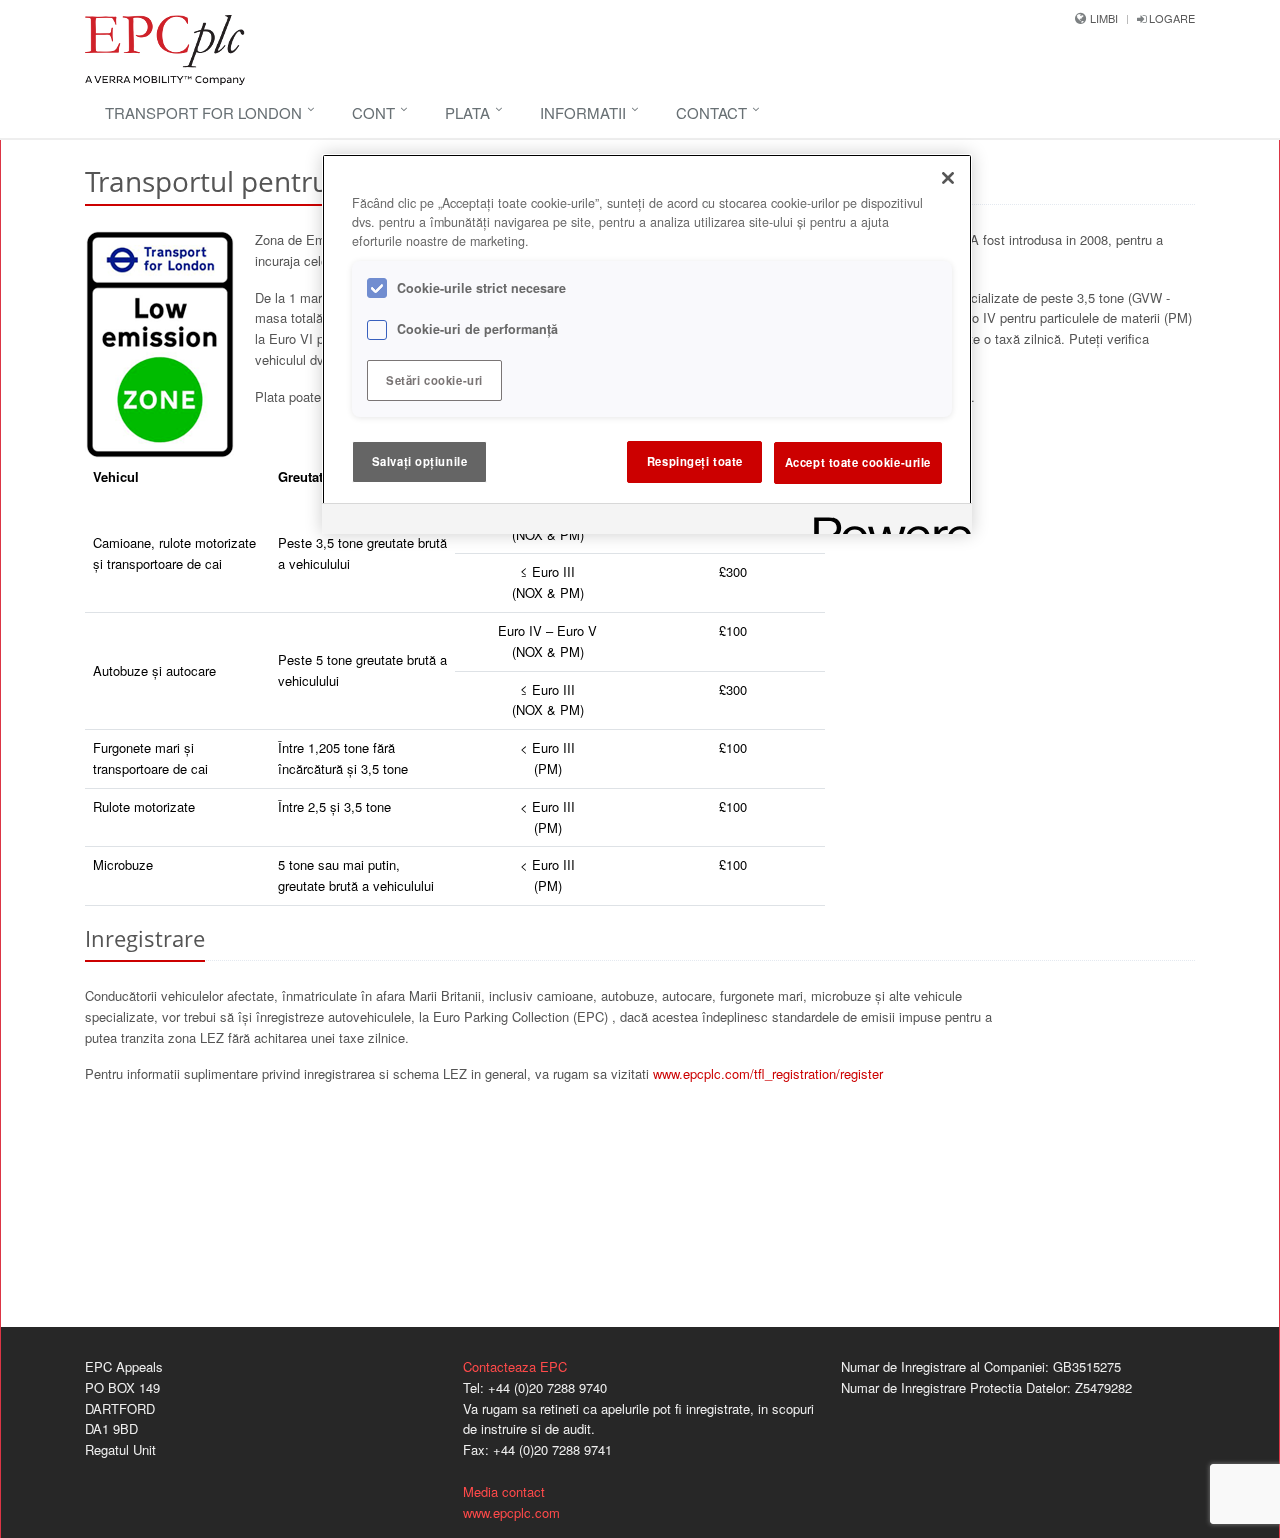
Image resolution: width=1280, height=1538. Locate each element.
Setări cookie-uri (434, 380)
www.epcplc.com (511, 1512)
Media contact (504, 1491)
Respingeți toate (695, 461)
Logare (1170, 18)
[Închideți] (948, 178)
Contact (711, 112)
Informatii (583, 112)
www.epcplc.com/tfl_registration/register (768, 1073)
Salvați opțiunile (420, 461)
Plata (467, 112)
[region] (647, 344)
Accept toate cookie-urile (858, 461)
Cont (373, 112)
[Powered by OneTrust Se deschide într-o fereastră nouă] (886, 521)
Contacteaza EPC (515, 1366)
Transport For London (203, 112)
